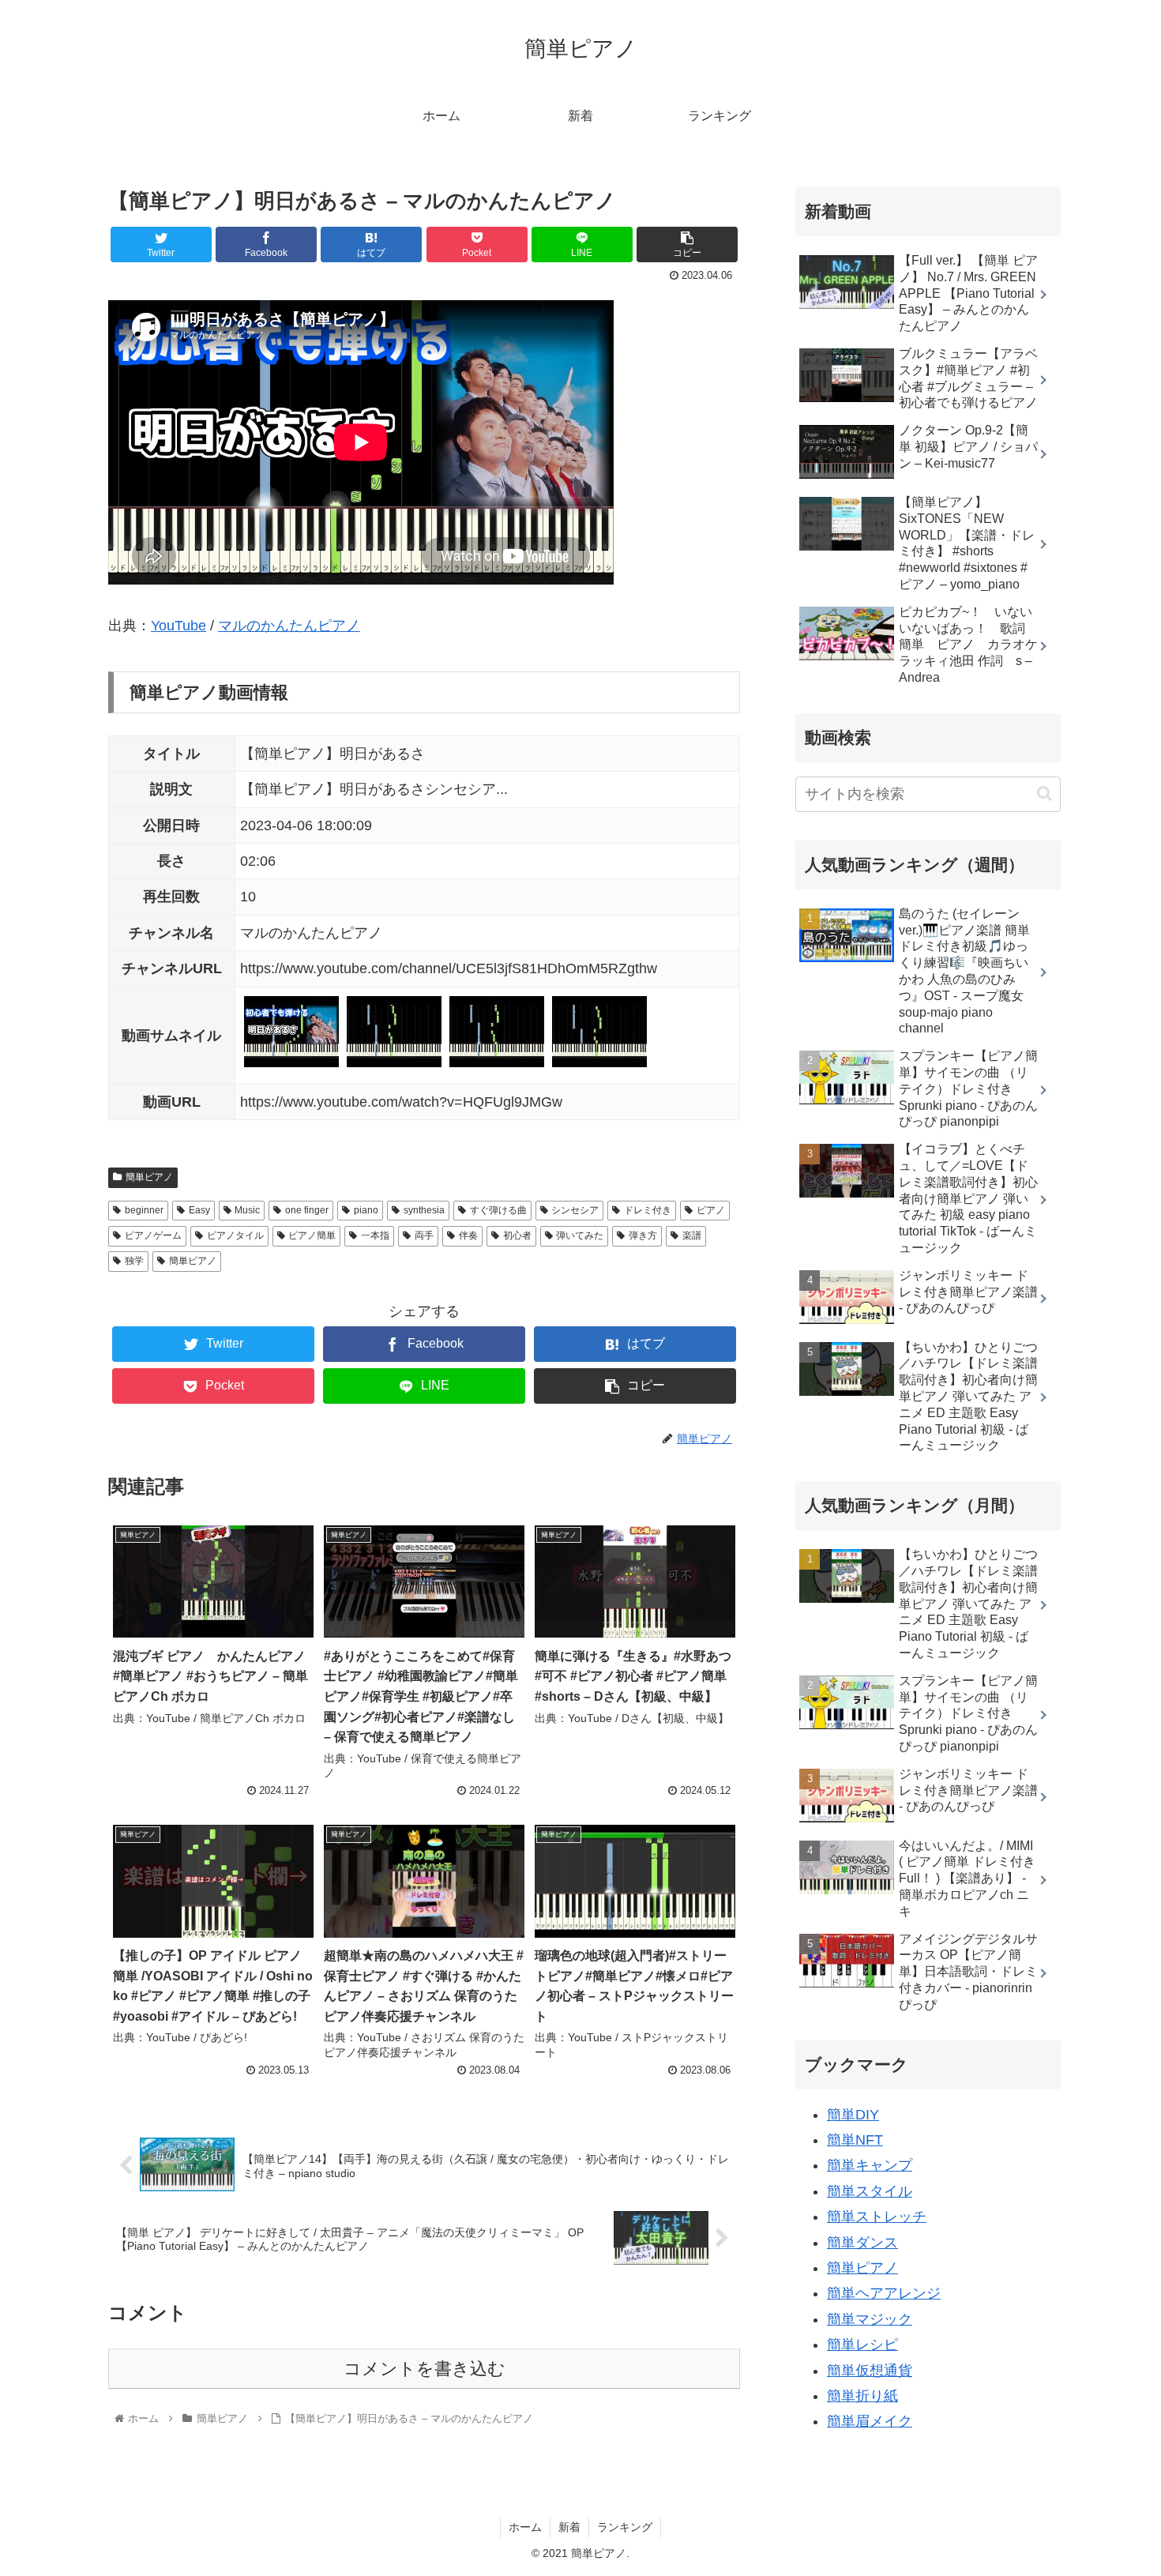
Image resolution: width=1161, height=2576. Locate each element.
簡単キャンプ (870, 2165)
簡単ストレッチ (877, 2217)
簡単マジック (870, 2319)
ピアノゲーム (153, 1235)
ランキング (625, 2527)
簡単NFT (855, 2140)
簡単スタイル (870, 2191)
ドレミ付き (648, 1210)
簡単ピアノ (149, 1177)
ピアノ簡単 (312, 1235)
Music (247, 1210)
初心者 (517, 1235)
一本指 (375, 1235)
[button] (1045, 793)
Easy (199, 1210)
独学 (134, 1261)
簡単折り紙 (862, 2396)
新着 (569, 2527)
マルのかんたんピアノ (289, 626)
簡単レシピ (862, 2345)
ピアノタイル (235, 1235)
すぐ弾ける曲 (498, 1210)
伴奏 (468, 1235)
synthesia (424, 1210)
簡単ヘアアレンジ (884, 2293)
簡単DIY (853, 2115)
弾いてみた (580, 1235)
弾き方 (643, 1235)
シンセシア (575, 1210)
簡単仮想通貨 (870, 2371)
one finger (307, 1210)
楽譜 (692, 1235)
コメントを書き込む (425, 2369)
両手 (424, 1235)
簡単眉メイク (870, 2421)
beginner (144, 1210)
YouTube (178, 626)
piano (366, 1210)
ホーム (525, 2527)
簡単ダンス (862, 2243)
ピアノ (711, 1210)
